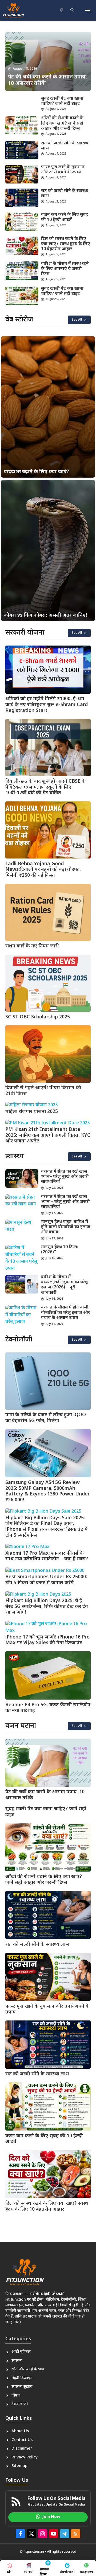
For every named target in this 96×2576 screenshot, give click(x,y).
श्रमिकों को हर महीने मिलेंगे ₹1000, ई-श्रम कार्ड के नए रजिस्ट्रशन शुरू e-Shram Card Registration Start (47, 705)
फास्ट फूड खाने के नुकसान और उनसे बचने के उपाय (63, 170)
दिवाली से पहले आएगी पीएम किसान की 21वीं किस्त (43, 1091)
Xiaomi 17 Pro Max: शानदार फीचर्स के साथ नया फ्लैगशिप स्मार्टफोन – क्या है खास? (47, 1556)
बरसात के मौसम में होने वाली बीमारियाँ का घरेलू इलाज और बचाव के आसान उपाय (65, 1313)
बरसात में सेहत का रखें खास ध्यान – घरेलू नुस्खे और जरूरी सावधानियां (65, 1202)
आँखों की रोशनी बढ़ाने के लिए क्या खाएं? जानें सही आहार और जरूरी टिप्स (62, 123)
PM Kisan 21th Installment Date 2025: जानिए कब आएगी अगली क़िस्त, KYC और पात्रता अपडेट (48, 1135)
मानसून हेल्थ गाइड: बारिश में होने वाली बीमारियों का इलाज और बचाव (66, 1227)
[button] (72, 10)
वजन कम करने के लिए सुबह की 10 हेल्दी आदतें (65, 218)
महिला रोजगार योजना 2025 (32, 1112)
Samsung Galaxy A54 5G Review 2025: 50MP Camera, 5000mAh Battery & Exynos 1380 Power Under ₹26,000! (47, 1491)
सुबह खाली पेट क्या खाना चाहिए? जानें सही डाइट (62, 101)
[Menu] (88, 10)
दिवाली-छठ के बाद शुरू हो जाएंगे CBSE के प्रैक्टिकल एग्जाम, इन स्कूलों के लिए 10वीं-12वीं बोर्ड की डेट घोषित (45, 787)
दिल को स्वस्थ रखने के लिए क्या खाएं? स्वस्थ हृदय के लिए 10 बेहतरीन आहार (66, 244)
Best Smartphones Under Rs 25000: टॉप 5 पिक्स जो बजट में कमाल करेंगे (46, 1580)
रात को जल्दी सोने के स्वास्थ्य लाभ (65, 146)
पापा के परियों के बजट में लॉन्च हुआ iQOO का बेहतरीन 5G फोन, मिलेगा (46, 1418)
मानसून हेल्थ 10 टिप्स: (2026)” (60, 1250)
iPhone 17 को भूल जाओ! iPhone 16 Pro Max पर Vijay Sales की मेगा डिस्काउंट (47, 1640)
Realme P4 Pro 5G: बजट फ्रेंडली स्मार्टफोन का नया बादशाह (48, 1708)
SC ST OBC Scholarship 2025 (38, 1017)
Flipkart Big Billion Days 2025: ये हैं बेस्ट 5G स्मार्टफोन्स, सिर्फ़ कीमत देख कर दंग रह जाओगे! (47, 1607)
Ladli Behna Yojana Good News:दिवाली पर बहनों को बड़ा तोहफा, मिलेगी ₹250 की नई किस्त (43, 870)
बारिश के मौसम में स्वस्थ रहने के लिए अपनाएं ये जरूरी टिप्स (65, 269)
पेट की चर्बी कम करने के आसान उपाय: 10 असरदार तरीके (45, 1795)
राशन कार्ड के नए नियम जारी (33, 946)
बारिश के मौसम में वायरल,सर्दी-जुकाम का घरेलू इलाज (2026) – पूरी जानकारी (65, 1285)
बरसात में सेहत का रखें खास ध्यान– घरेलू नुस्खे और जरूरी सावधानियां (65, 1177)
